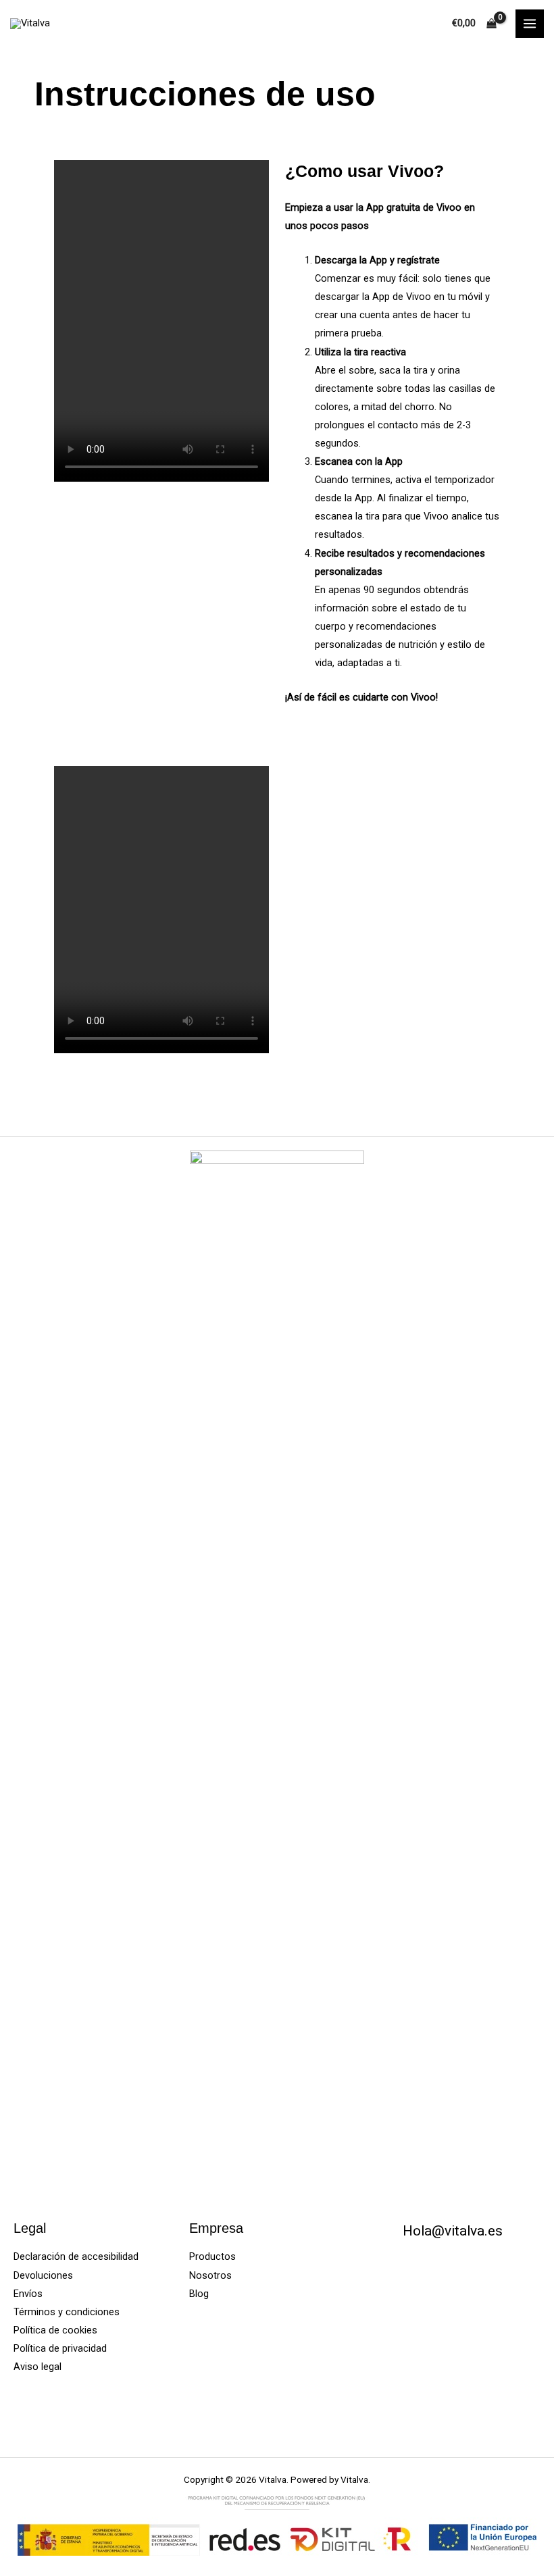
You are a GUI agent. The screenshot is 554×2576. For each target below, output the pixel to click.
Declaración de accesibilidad (76, 2256)
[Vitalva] (30, 24)
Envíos (28, 2294)
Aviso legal (37, 2367)
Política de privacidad (60, 2348)
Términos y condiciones (67, 2312)
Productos (212, 2256)
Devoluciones (43, 2275)
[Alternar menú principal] (530, 24)
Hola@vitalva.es (453, 2231)
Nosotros (210, 2275)
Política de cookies (55, 2330)
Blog (199, 2294)
